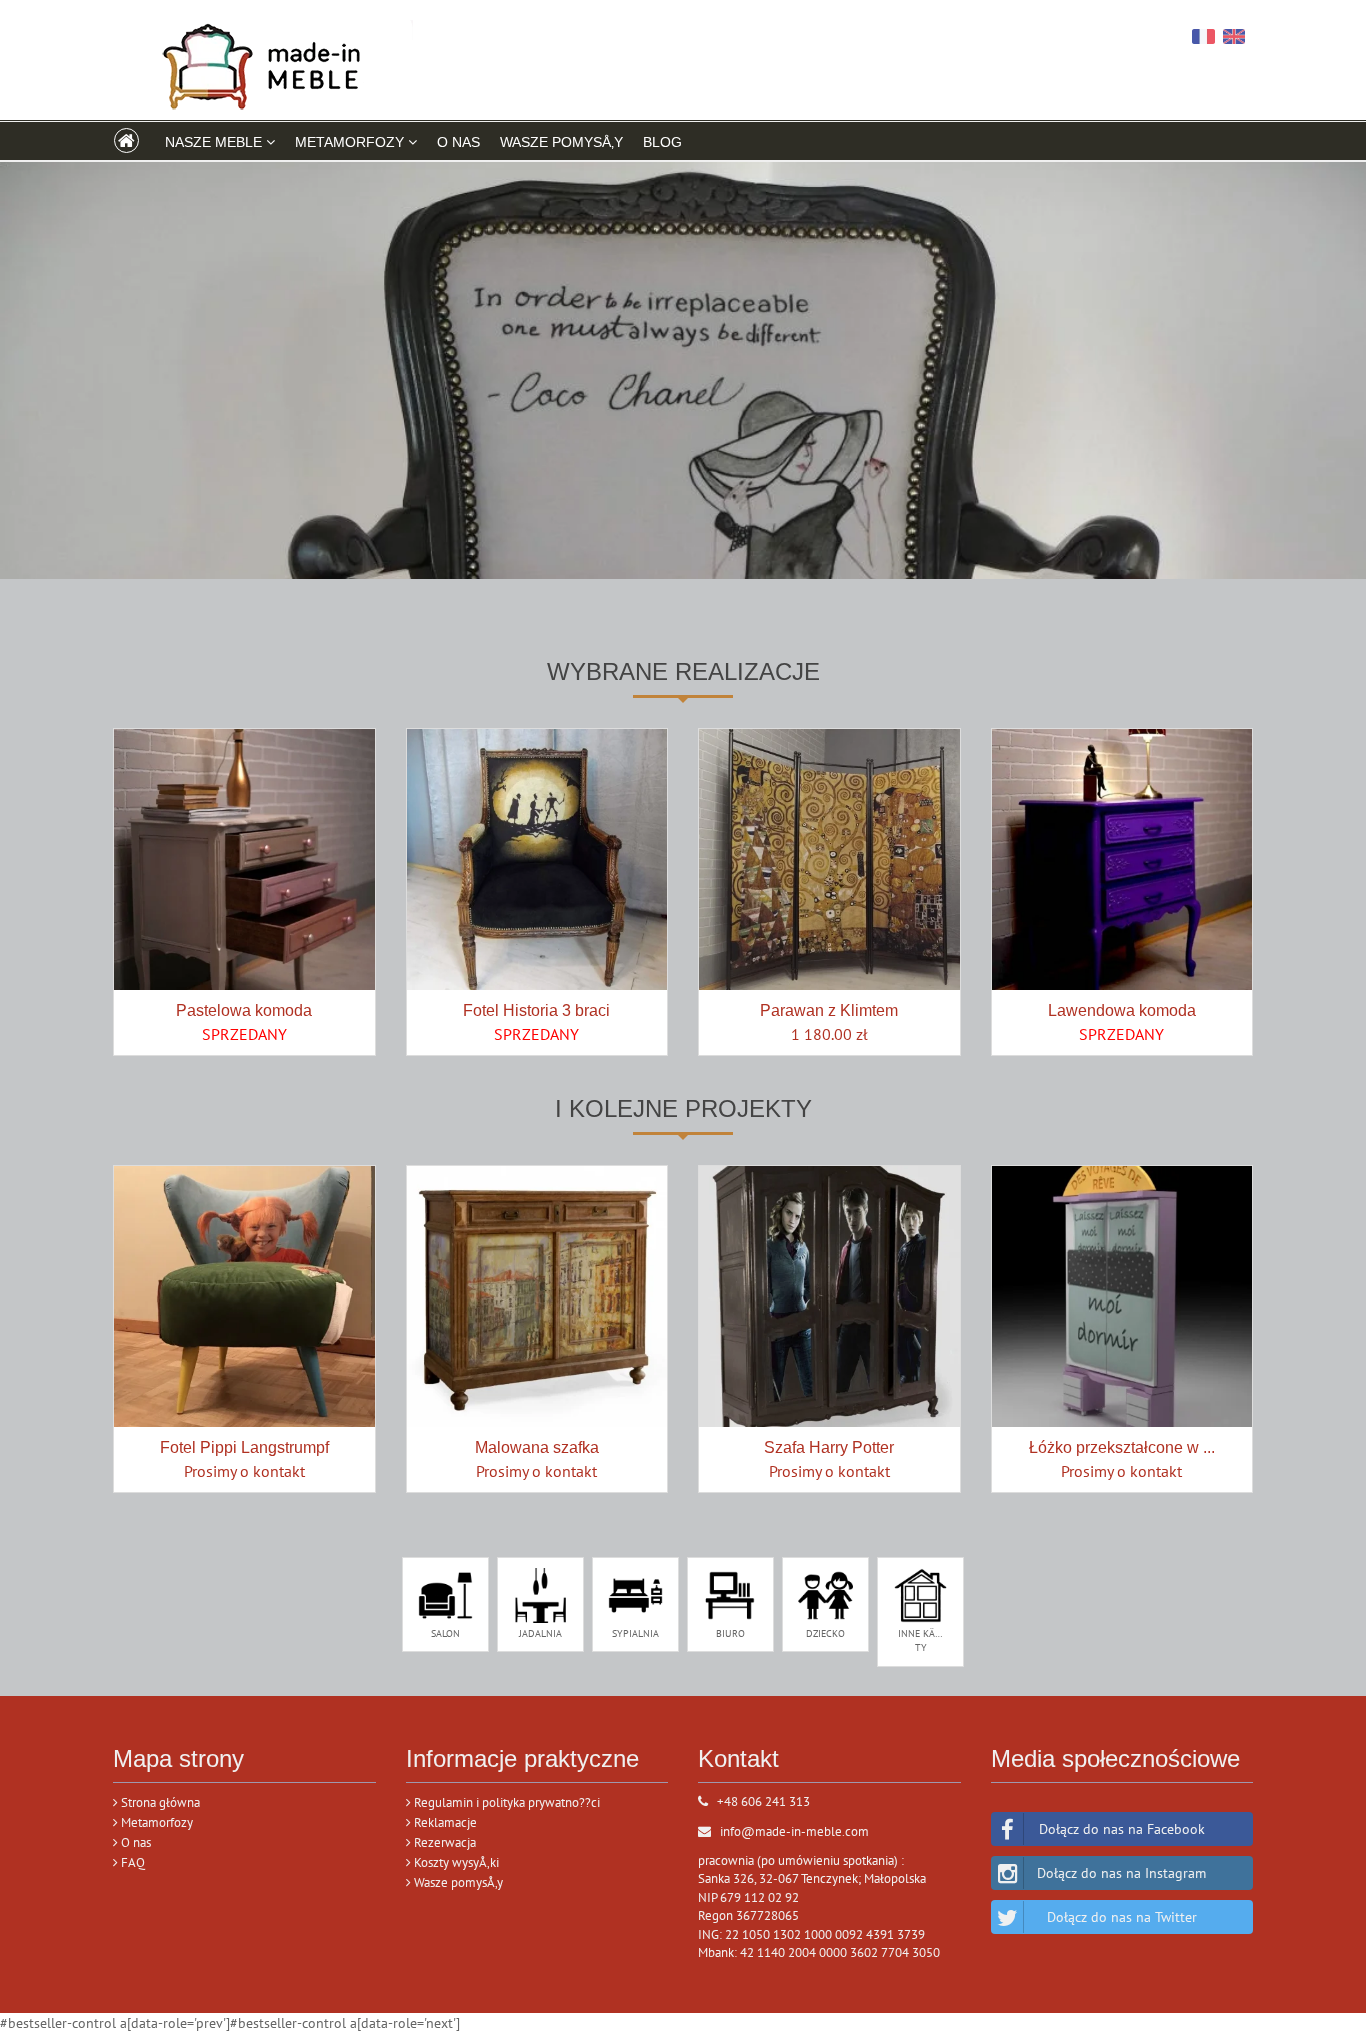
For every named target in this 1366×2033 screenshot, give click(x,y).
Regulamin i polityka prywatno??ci (505, 1802)
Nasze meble (215, 142)
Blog (662, 142)
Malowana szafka (537, 1447)
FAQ (131, 1862)
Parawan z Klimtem (829, 1010)
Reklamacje (444, 1822)
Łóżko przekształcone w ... (1122, 1447)
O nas (134, 1842)
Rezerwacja (443, 1842)
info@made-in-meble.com (794, 1831)
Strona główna (159, 1802)
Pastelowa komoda (244, 1010)
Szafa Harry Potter (829, 1447)
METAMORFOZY (351, 142)
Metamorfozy (155, 1822)
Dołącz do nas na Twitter (1122, 1917)
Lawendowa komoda (1122, 1010)
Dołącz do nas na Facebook (1122, 1829)
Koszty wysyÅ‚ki (455, 1862)
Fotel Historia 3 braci (536, 1010)
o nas (458, 142)
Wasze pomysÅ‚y (561, 142)
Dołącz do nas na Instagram (1121, 1873)
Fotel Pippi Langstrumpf (244, 1447)
